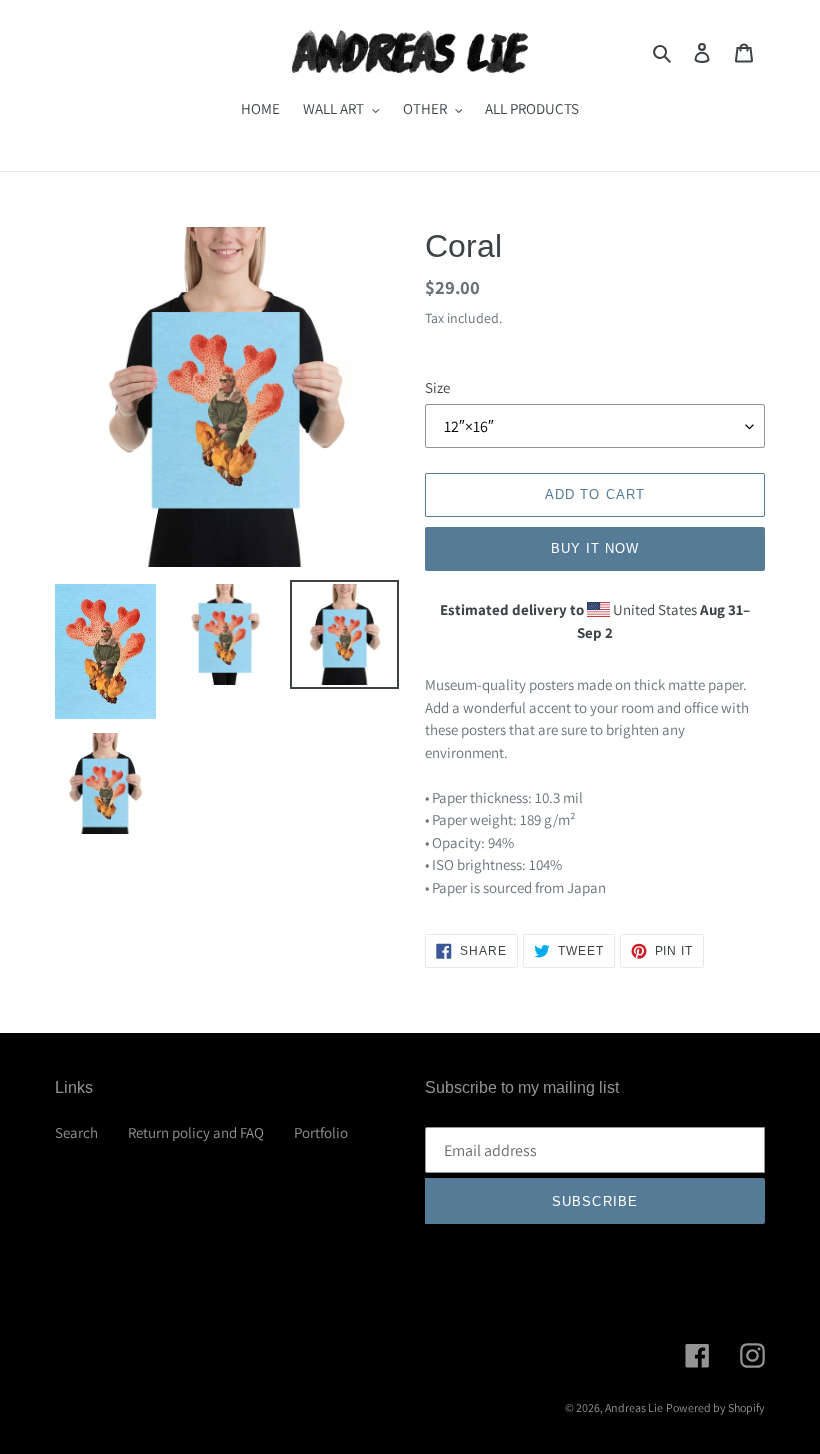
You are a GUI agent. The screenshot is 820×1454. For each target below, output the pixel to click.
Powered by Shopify (715, 1407)
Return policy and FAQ (196, 1132)
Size (437, 387)
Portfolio (321, 1132)
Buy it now (595, 548)
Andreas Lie (634, 1407)
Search (76, 1132)
